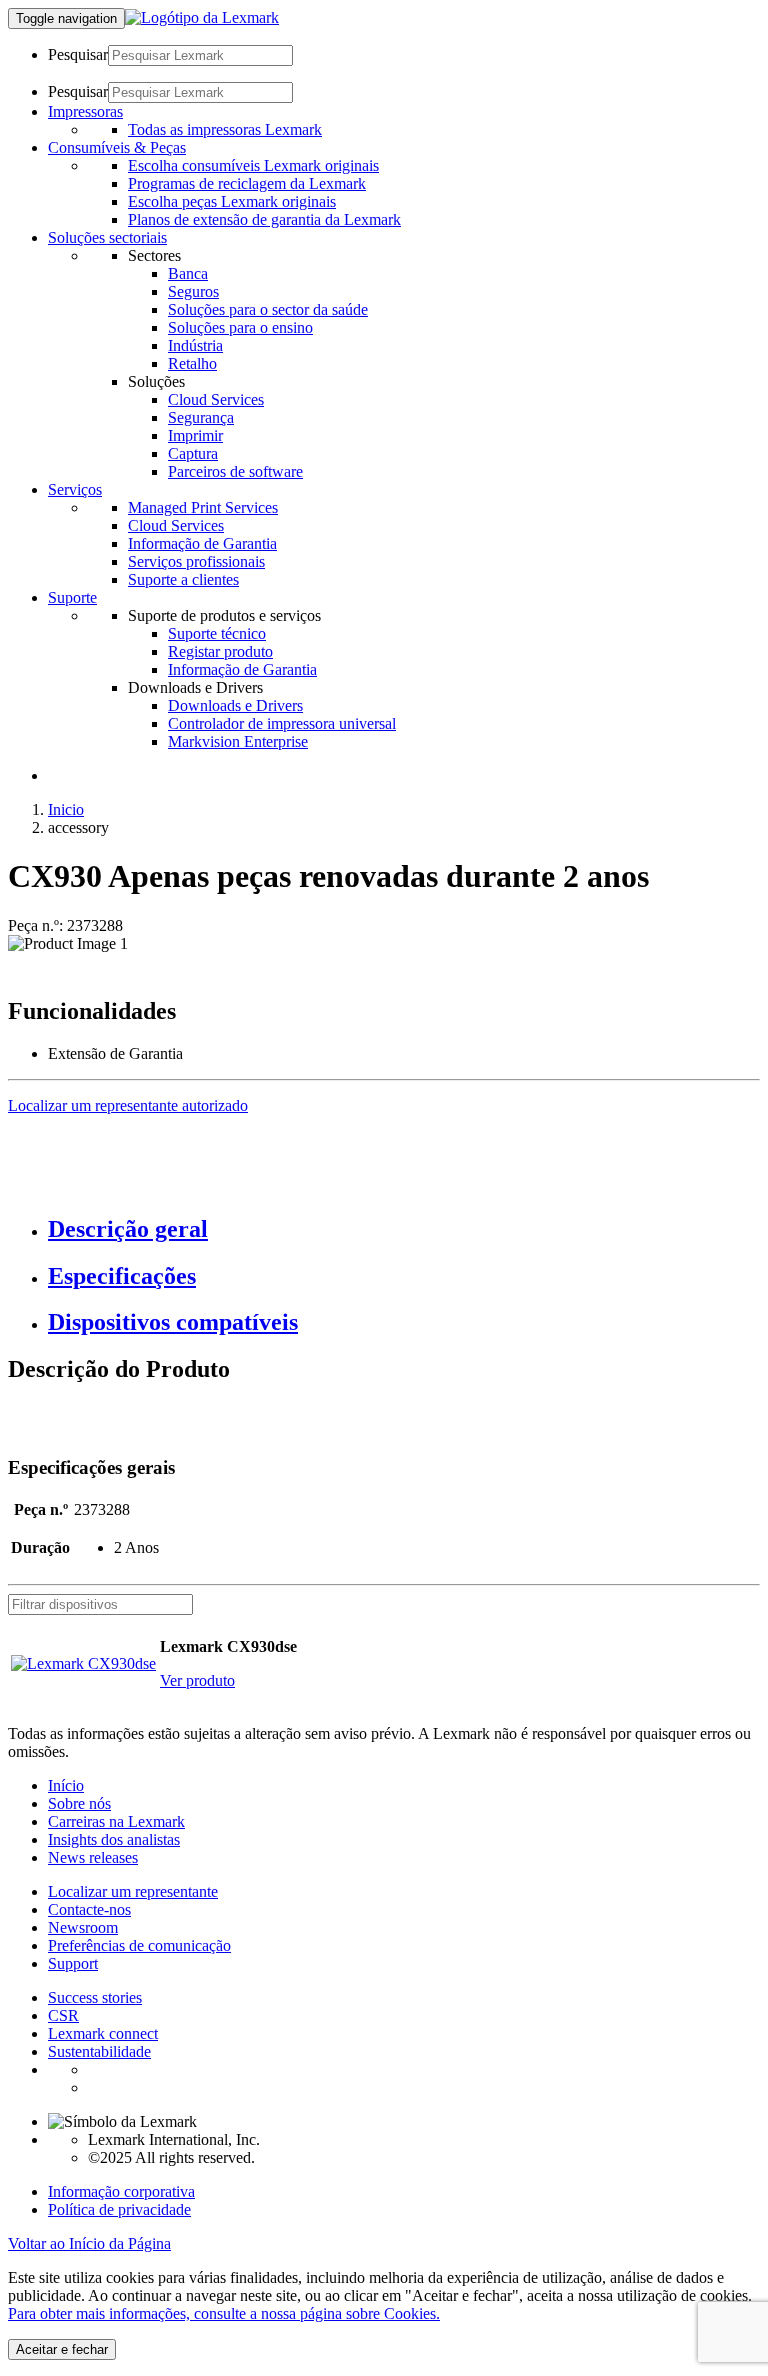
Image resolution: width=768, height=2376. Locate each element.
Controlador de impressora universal (282, 723)
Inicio (66, 809)
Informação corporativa (121, 2191)
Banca (188, 273)
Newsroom (83, 1927)
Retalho (192, 363)
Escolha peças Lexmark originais (232, 201)
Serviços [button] (75, 489)
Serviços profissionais (196, 561)
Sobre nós (79, 1803)
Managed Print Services (203, 507)
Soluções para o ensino (240, 327)
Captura (193, 453)
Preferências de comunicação (139, 1945)
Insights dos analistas (114, 1839)
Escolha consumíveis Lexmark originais (253, 165)
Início (66, 1785)
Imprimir (195, 435)
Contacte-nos (89, 1909)
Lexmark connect (103, 2033)
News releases (93, 1857)
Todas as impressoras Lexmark (225, 129)
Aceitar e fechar (62, 2349)
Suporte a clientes (183, 579)
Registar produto (220, 651)
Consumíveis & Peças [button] (117, 147)
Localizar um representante (133, 1891)
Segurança (201, 417)
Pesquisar (78, 54)
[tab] (404, 1229)
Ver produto (197, 1680)
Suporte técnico (217, 633)
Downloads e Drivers (235, 705)
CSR (63, 2015)
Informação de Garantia (202, 543)
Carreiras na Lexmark (116, 1821)
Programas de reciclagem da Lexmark (247, 183)
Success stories (95, 1997)
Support (73, 1963)
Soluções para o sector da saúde (268, 309)
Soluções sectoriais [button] (107, 237)
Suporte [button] (72, 597)
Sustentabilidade (99, 2051)
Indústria (195, 345)
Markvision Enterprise (238, 741)
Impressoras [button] (85, 111)
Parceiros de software (235, 471)
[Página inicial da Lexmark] (202, 17)
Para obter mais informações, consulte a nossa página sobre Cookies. (224, 2313)
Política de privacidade (119, 2209)
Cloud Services (216, 399)
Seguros (193, 291)
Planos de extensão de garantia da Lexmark (264, 219)
